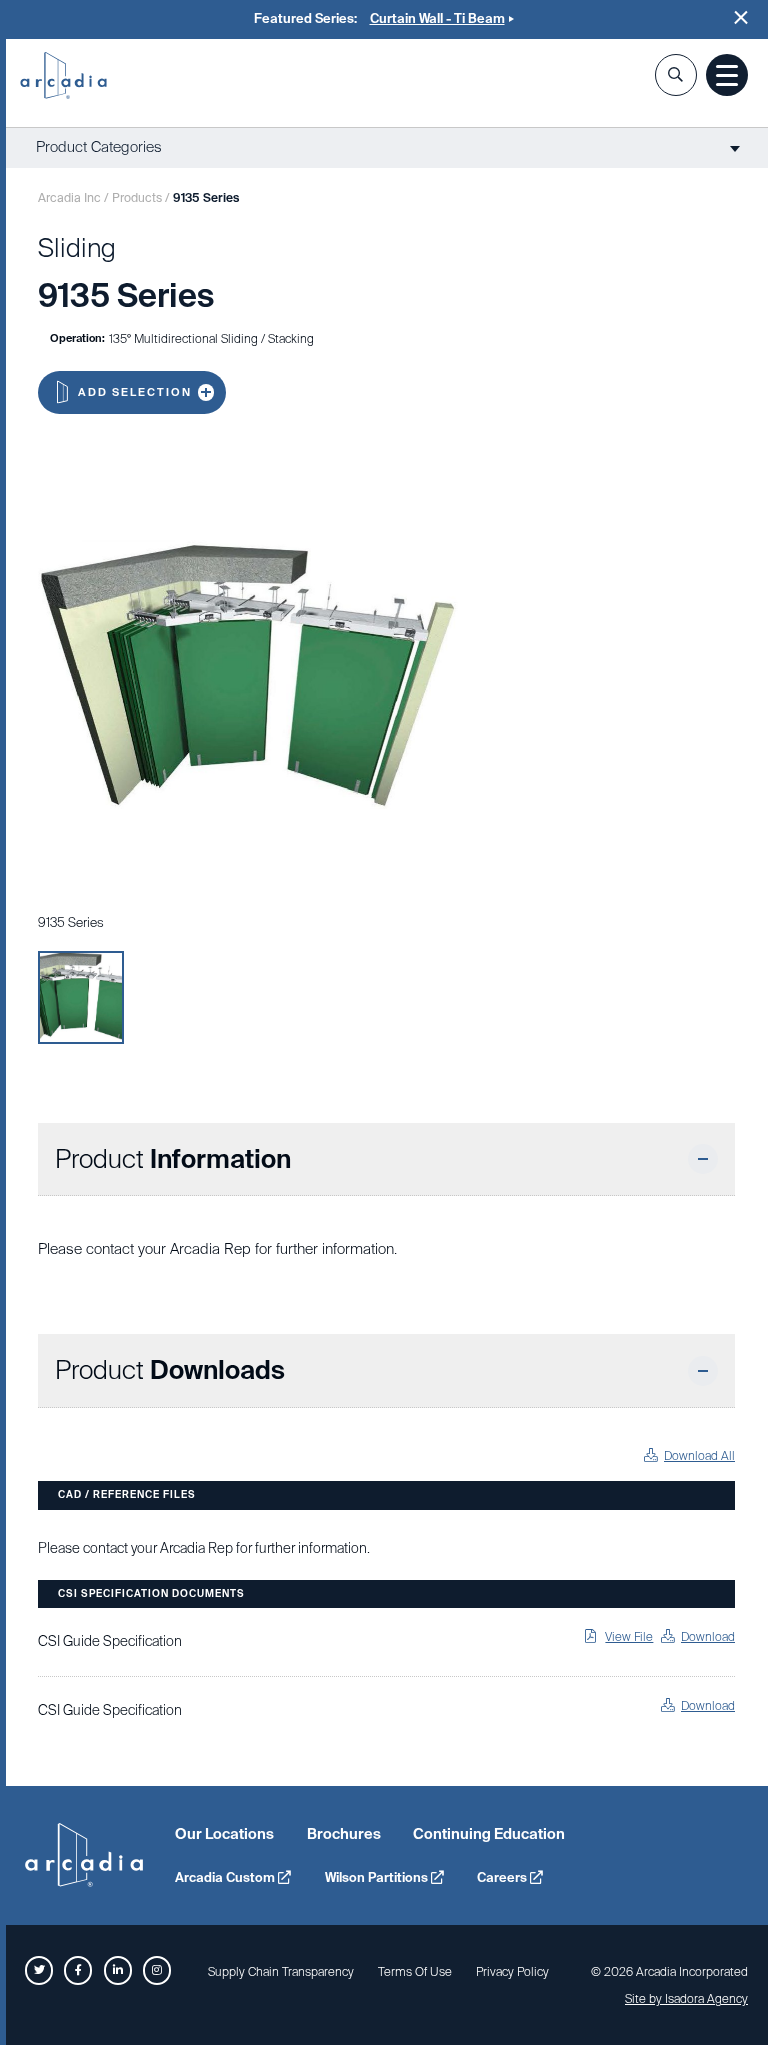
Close (741, 17)
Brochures (344, 1834)
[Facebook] (78, 1970)
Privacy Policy (512, 1972)
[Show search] (676, 75)
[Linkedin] (118, 1970)
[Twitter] (39, 1970)
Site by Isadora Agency (686, 1999)
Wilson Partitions (378, 1877)
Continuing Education (489, 1834)
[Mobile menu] (727, 75)
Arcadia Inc (63, 77)
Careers (503, 1877)
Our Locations (224, 1834)
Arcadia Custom (226, 1877)
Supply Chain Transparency (281, 1972)
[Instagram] (157, 1970)
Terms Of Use (415, 1972)
